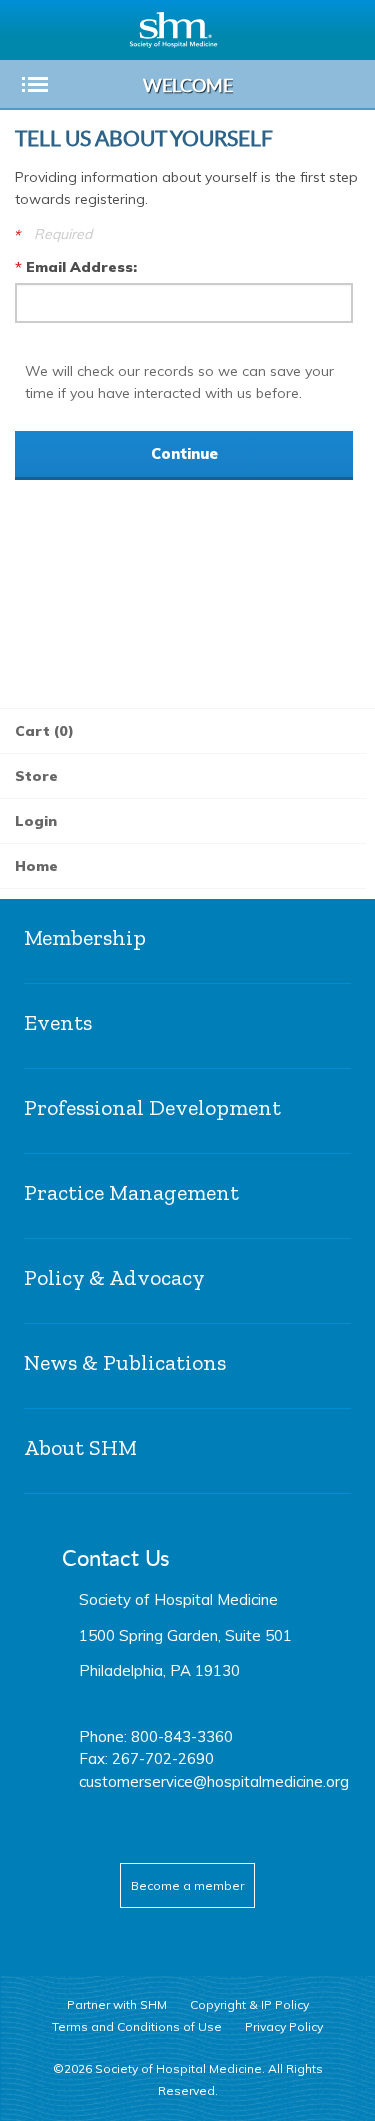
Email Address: (81, 267)
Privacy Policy (284, 2026)
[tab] (187, 941)
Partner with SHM (117, 2004)
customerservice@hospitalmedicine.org (214, 1781)
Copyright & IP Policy (249, 2004)
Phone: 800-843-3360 (156, 1736)
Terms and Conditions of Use (137, 2026)
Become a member (187, 1885)
